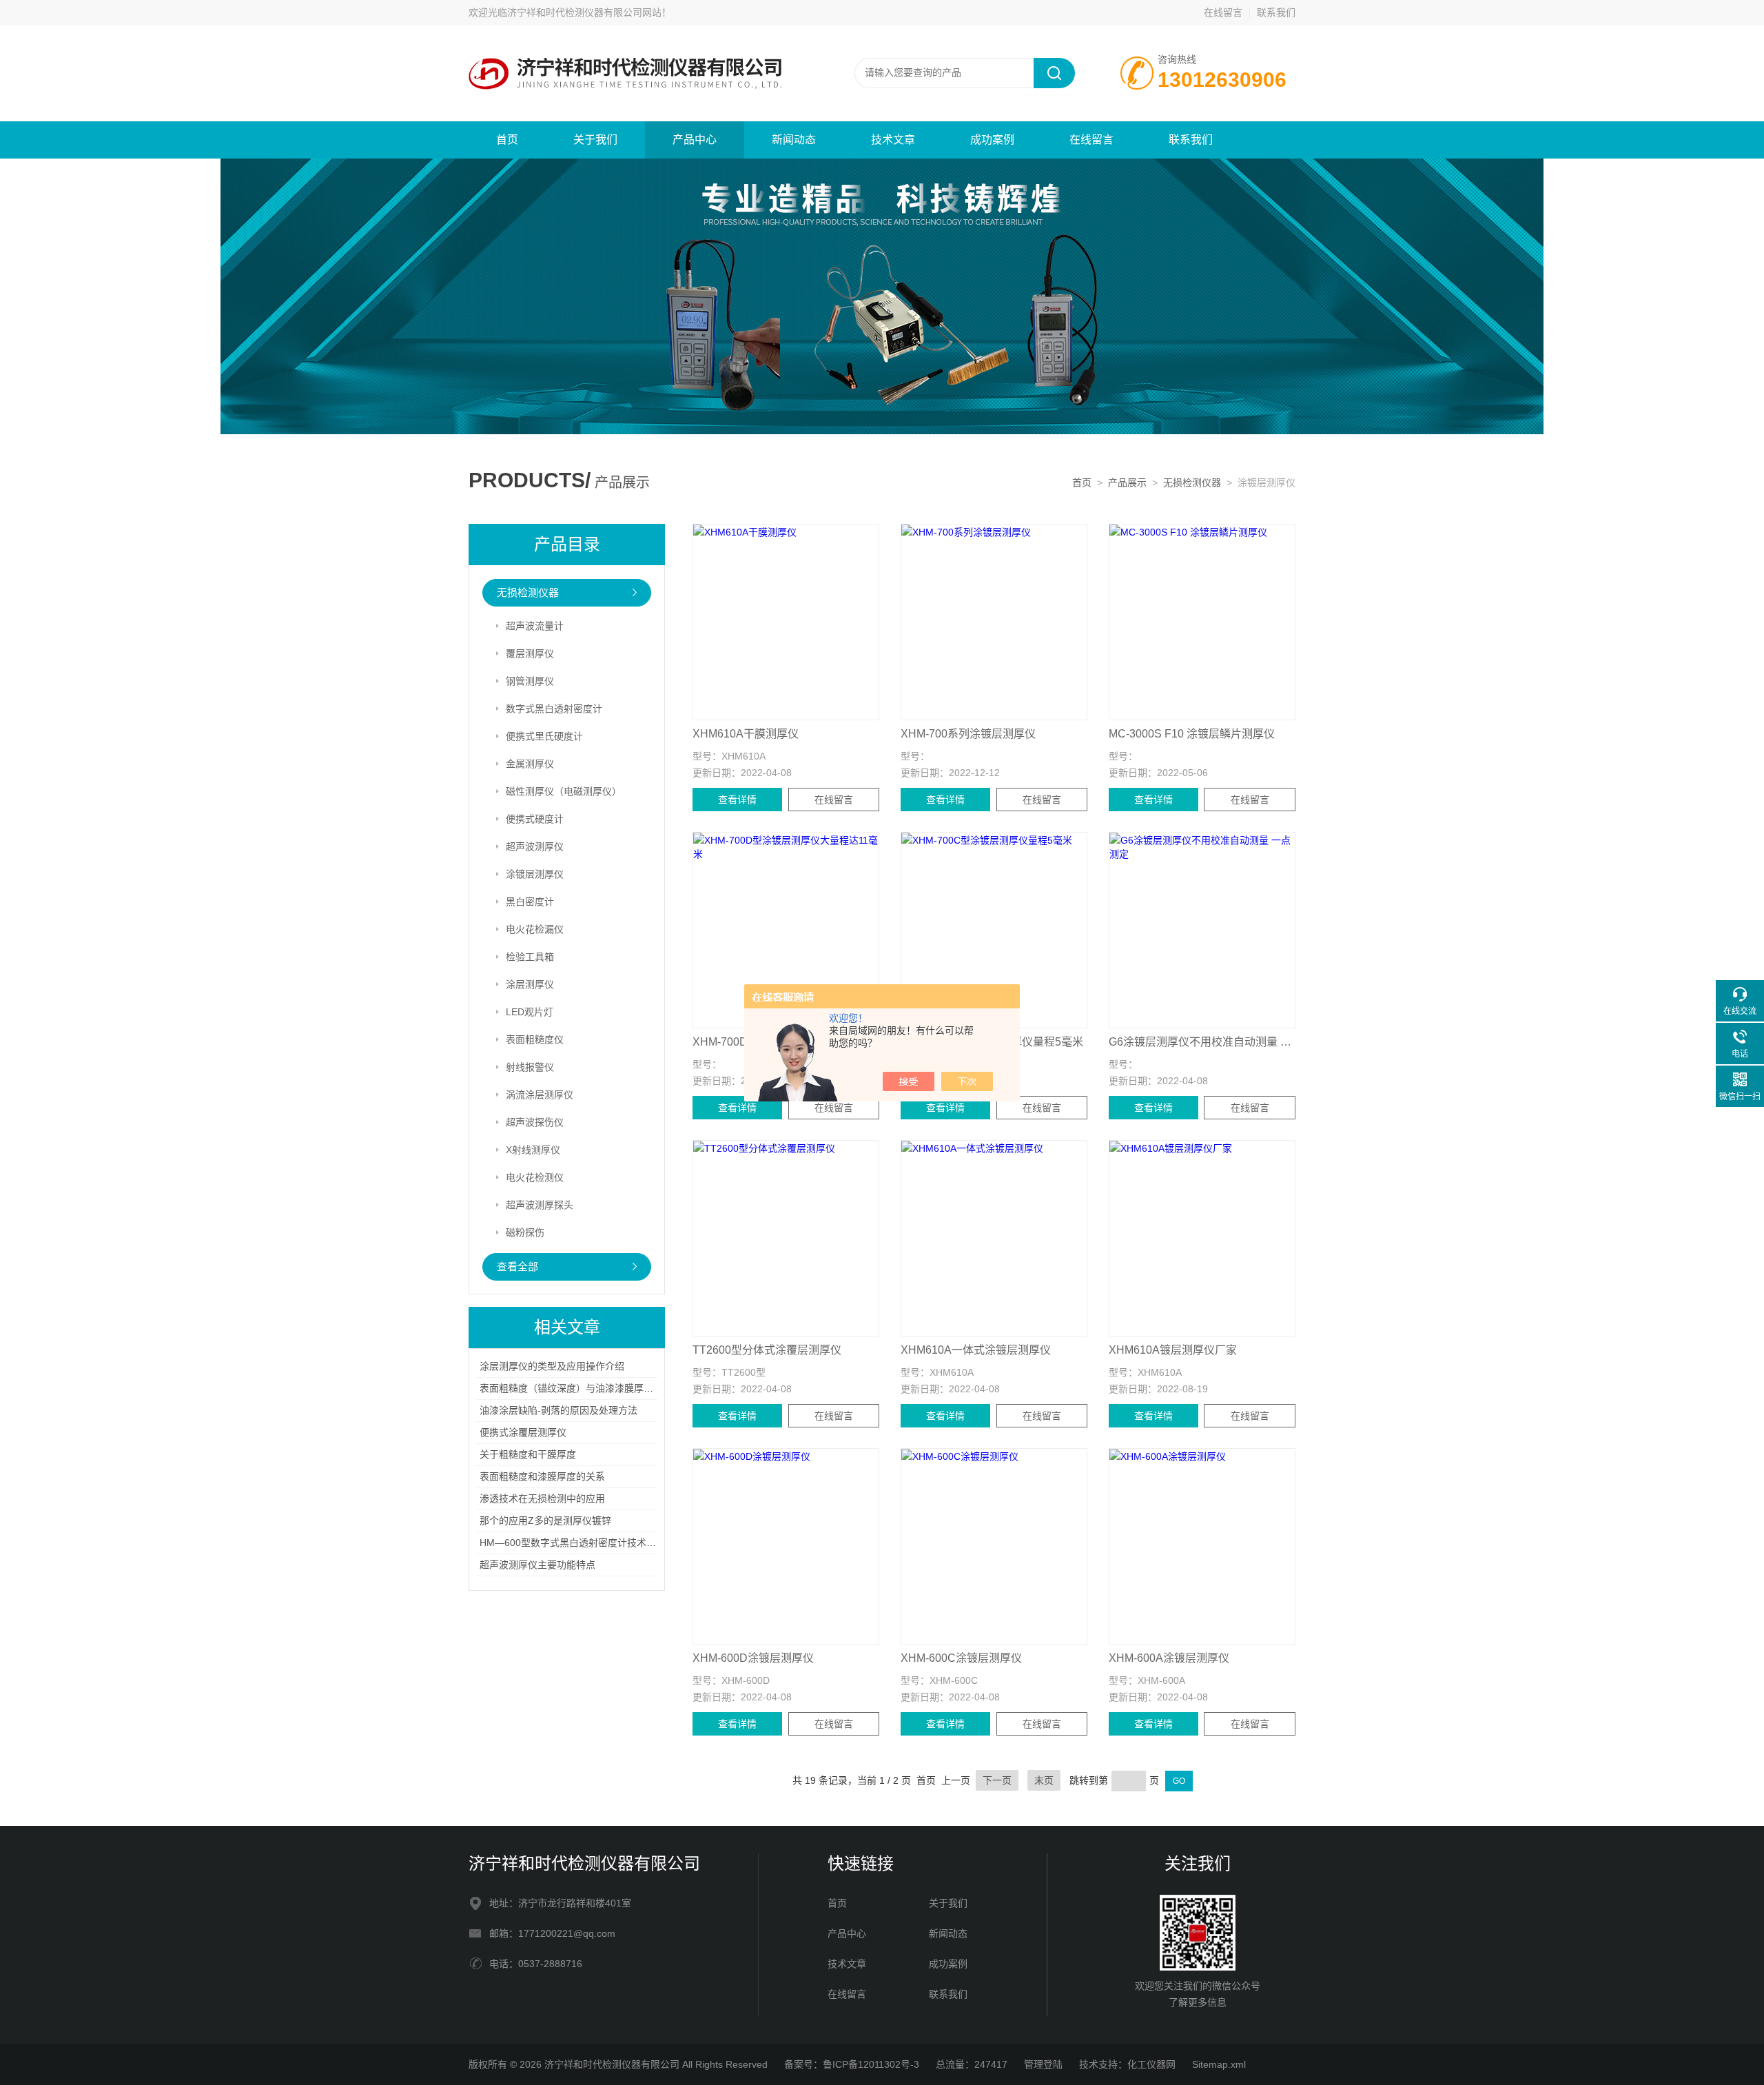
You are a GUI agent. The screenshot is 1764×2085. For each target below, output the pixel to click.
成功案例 (992, 140)
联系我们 (1276, 12)
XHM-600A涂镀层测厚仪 (1169, 1658)
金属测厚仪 (530, 764)
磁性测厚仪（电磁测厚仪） (564, 791)
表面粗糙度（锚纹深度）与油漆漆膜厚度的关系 (581, 1388)
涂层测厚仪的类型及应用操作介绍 (552, 1366)
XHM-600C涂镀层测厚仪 (961, 1658)
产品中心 (695, 140)
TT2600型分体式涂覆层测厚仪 (767, 1350)
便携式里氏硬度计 (544, 736)
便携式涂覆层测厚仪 (523, 1432)
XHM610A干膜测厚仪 (746, 734)
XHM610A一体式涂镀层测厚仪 (976, 1350)
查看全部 (517, 1267)
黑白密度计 (530, 902)
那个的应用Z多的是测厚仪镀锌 (545, 1520)
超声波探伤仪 (535, 1122)
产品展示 (1127, 482)
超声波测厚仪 (535, 846)
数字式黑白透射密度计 (554, 709)
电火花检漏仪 (535, 929)
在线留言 (1223, 12)
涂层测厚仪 (530, 984)
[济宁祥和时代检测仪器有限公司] (634, 72)
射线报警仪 (530, 1067)
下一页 (997, 1780)
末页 (1044, 1780)
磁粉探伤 (525, 1232)
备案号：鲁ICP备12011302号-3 (852, 2064)
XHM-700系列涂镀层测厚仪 (968, 734)
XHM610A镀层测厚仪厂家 (1173, 1350)
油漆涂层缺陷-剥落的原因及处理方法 (558, 1410)
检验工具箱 (530, 957)
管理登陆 (1043, 2064)
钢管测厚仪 (530, 681)
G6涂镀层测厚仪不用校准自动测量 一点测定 (1202, 1042)
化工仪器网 (1151, 2064)
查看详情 (737, 800)
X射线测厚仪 (533, 1150)
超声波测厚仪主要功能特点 (537, 1565)
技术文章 (893, 140)
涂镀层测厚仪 (535, 874)
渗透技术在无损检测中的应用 (542, 1498)
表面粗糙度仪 (535, 1039)
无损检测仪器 (1192, 482)
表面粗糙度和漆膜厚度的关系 (542, 1476)
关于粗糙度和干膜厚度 (528, 1454)
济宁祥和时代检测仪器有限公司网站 (584, 12)
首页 (507, 140)
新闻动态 (794, 140)
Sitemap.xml (1219, 2064)
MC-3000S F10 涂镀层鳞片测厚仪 (1192, 734)
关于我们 (595, 140)
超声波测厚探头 (540, 1205)
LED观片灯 (530, 1012)
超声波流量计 (535, 626)
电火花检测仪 (535, 1177)
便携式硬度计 (535, 819)
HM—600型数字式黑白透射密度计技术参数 (573, 1543)
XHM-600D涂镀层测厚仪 (753, 1658)
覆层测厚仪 (530, 653)
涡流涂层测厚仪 (540, 1095)
